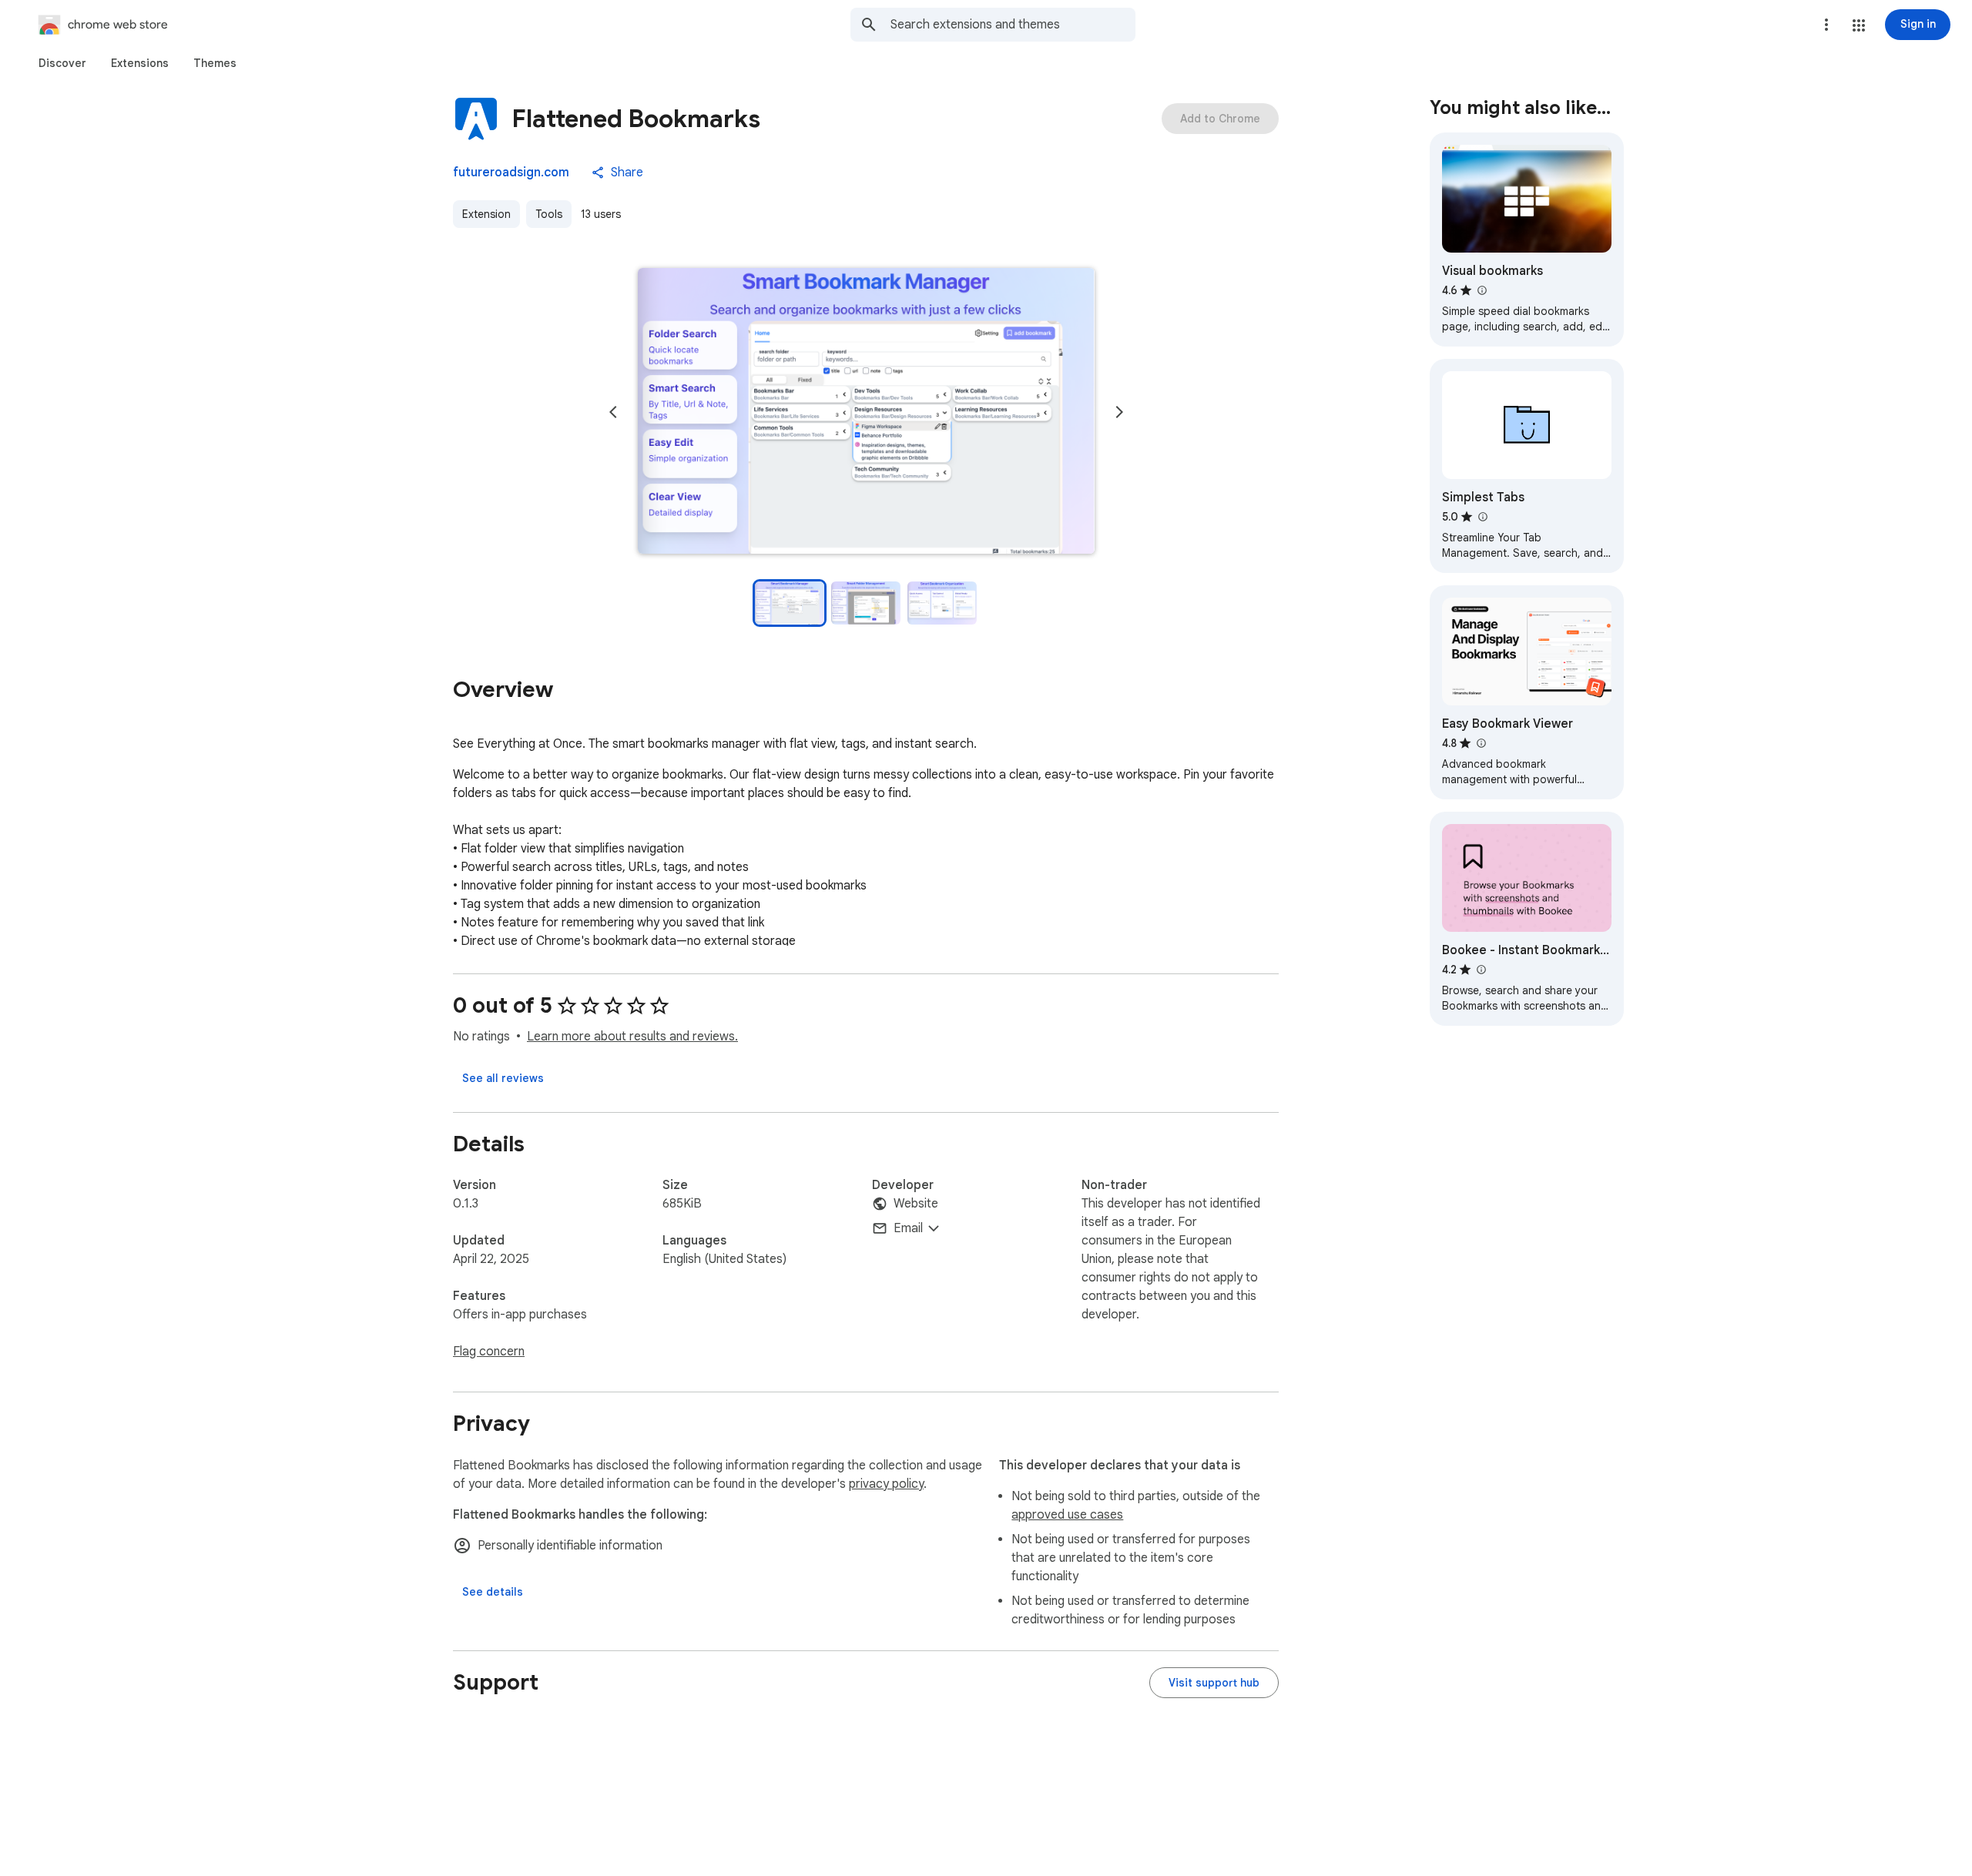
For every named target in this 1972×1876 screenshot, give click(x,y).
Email (908, 1228)
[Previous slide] (613, 412)
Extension (486, 214)
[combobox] (1013, 25)
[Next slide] (1119, 412)
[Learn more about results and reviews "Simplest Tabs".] (1482, 517)
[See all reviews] (503, 1078)
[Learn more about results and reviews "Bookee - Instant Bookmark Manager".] (1481, 970)
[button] (1859, 25)
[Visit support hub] (1214, 1683)
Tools (549, 214)
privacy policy (886, 1484)
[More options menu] (1826, 25)
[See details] (493, 1592)
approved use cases (1067, 1515)
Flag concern (489, 1352)
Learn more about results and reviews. (632, 1037)
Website (916, 1204)
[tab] (62, 63)
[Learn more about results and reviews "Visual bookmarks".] (1481, 290)
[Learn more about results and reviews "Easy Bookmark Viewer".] (1481, 743)
